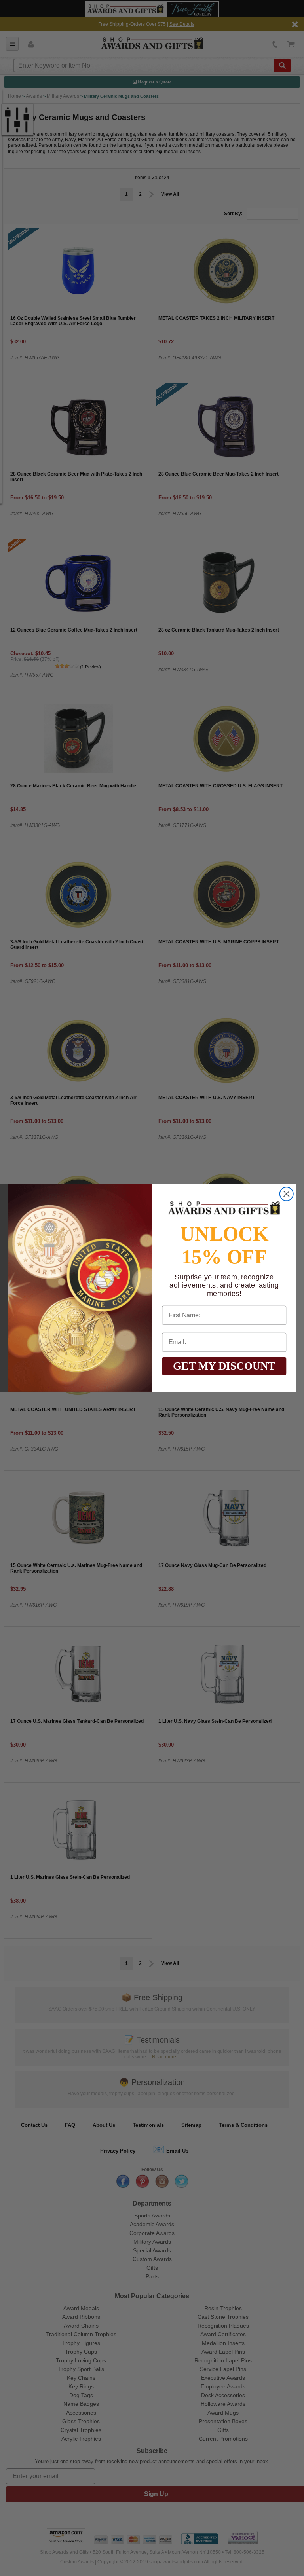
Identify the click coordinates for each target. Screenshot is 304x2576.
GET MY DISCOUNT (224, 1366)
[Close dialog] (287, 1194)
